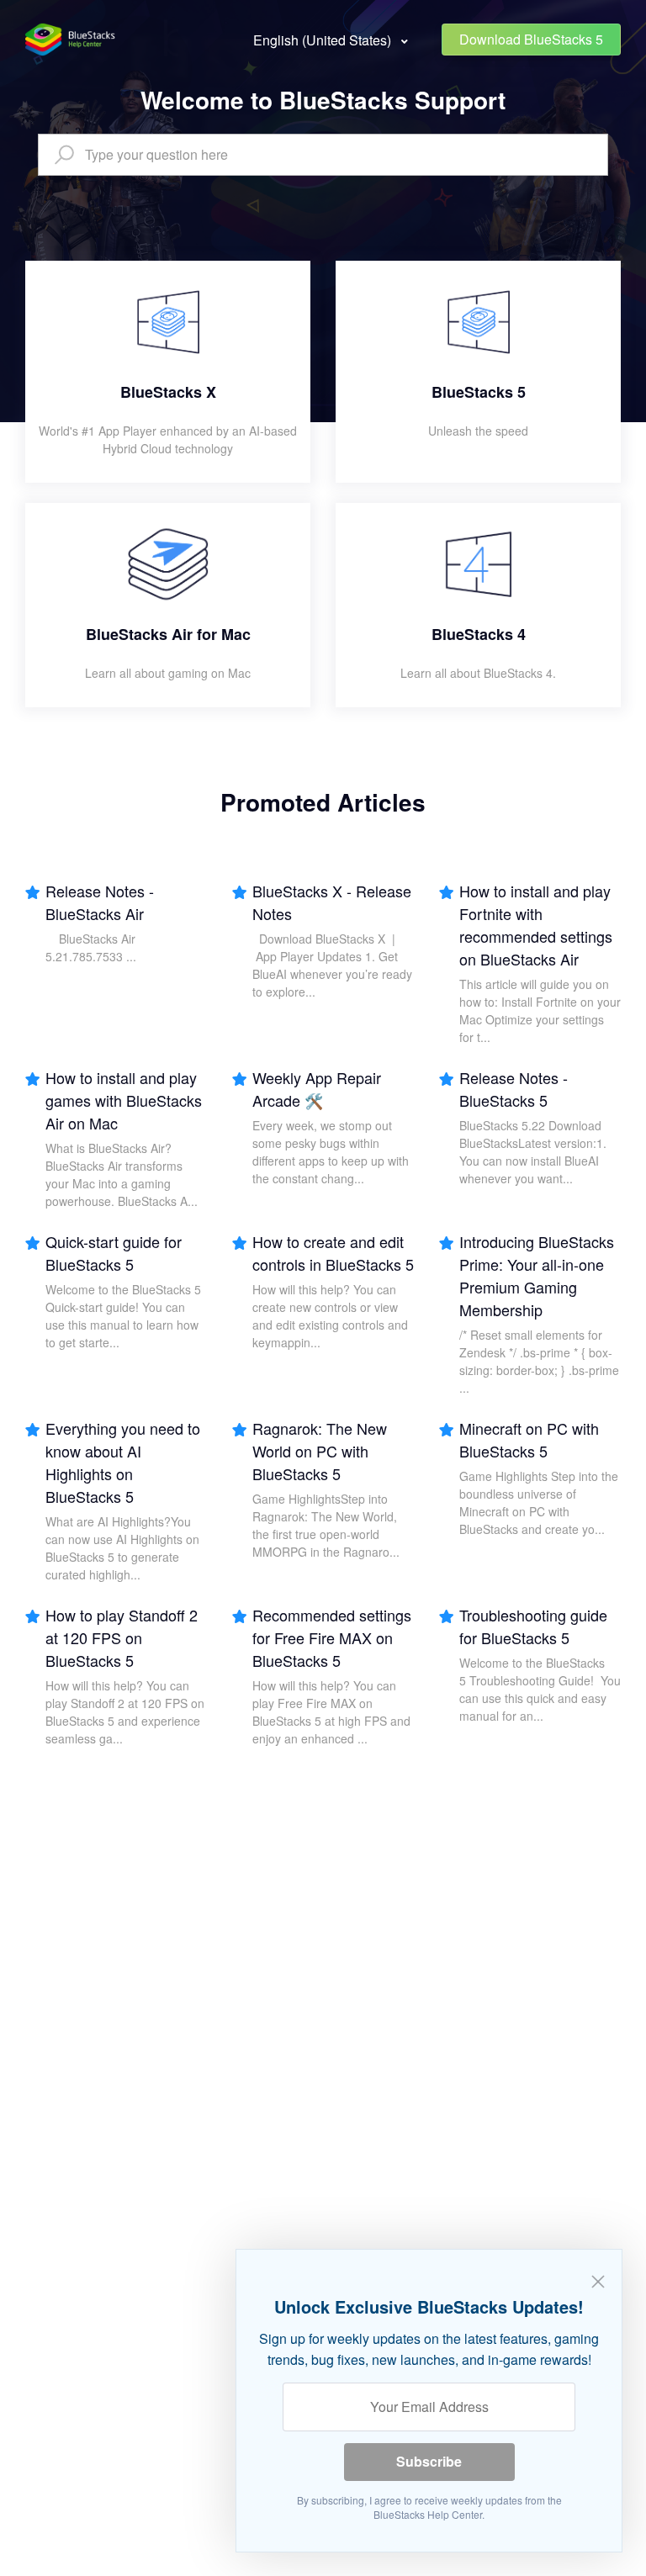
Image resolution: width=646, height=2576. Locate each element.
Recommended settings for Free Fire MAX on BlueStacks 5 (332, 1637)
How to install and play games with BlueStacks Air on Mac (124, 1100)
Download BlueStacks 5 (531, 39)
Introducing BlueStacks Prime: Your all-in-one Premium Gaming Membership (537, 1275)
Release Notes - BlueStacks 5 (514, 1089)
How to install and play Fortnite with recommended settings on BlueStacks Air (536, 925)
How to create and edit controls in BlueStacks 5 (333, 1253)
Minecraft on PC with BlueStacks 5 (529, 1439)
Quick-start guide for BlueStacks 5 (114, 1253)
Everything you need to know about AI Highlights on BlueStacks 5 (123, 1462)
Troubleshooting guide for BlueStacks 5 (533, 1626)
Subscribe (429, 2461)
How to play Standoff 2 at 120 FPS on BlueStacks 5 (122, 1637)
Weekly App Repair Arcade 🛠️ (317, 1089)
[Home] (71, 40)
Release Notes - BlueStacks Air (100, 902)
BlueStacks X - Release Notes (332, 902)
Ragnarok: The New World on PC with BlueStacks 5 (320, 1451)
